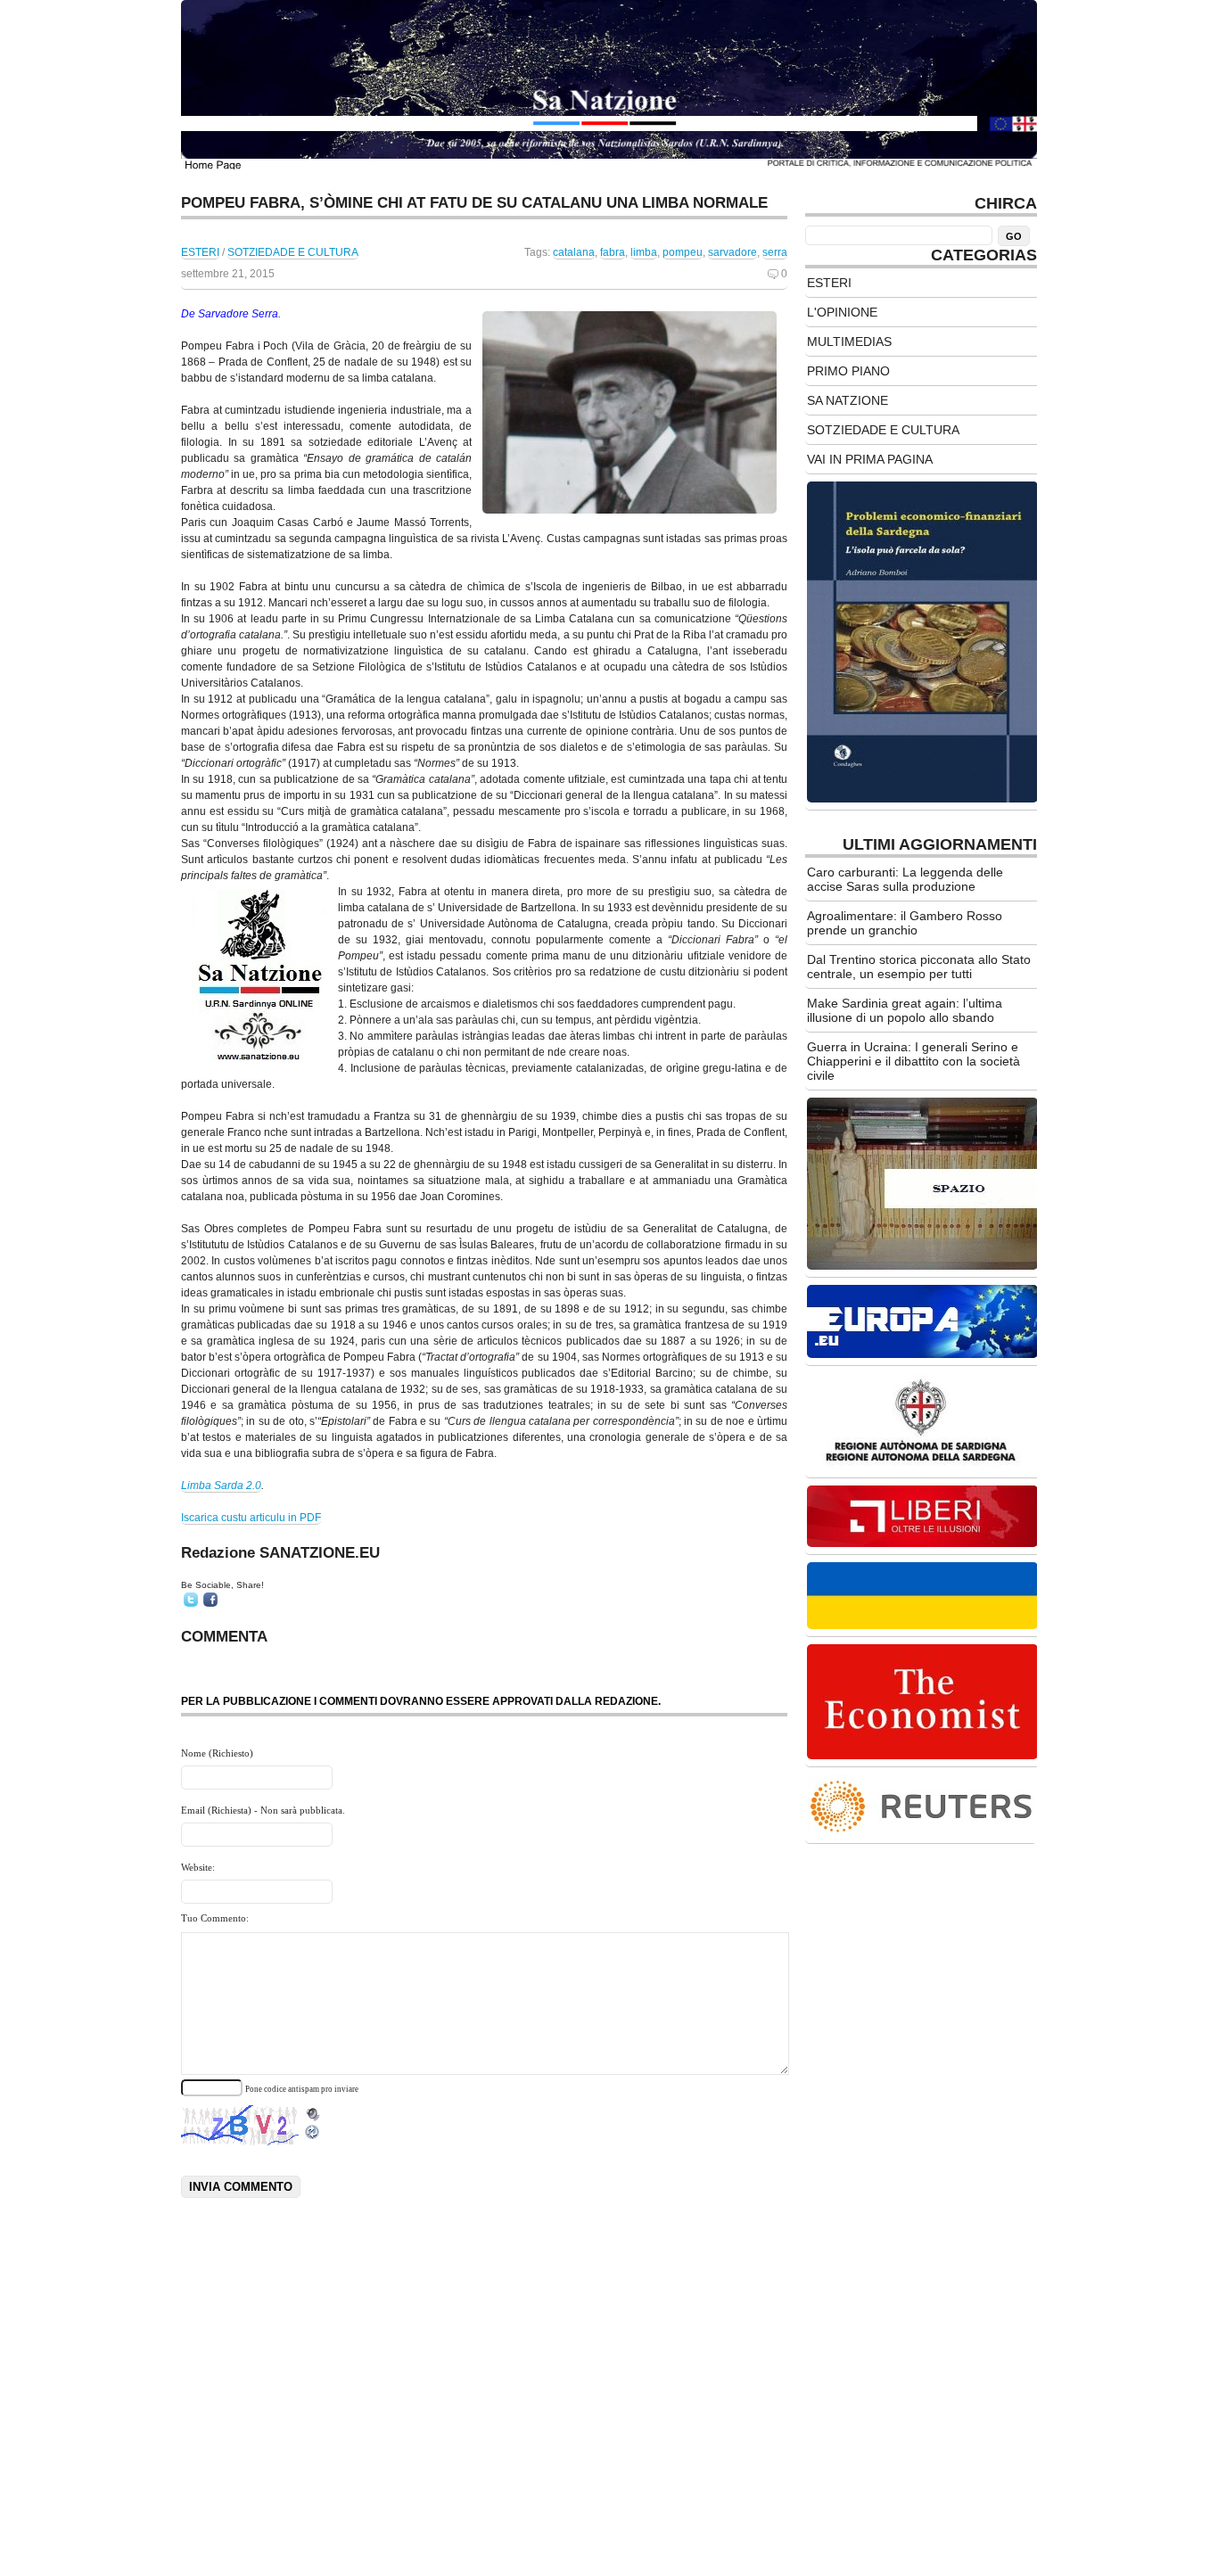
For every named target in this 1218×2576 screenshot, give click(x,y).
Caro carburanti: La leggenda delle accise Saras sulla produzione (905, 879)
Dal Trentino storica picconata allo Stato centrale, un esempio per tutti (919, 967)
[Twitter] (191, 1600)
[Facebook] (210, 1600)
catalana (574, 252)
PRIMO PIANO (848, 371)
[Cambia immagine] (313, 2136)
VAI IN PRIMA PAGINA (870, 459)
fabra (613, 252)
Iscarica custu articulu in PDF (251, 1518)
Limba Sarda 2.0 (221, 1486)
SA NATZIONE (848, 400)
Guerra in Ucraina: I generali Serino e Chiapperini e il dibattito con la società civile (913, 1061)
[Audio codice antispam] (313, 2110)
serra (775, 252)
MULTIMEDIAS (849, 342)
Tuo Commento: (215, 1918)
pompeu (683, 252)
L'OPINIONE (842, 312)
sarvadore (732, 252)
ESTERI (200, 252)
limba (644, 252)
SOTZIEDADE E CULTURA (293, 252)
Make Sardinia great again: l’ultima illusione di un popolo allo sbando (905, 1010)
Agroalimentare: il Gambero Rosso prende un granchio (905, 923)
